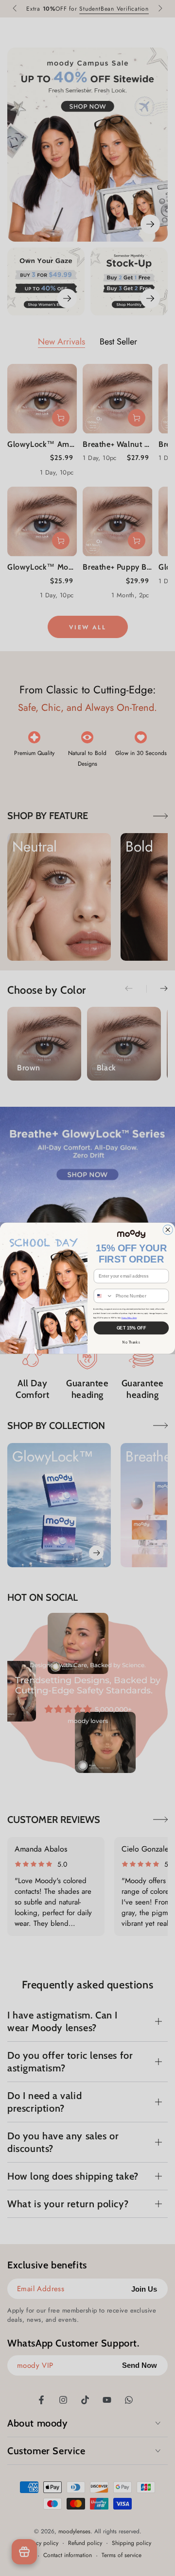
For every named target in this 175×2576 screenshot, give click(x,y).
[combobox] (103, 1296)
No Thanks (131, 1342)
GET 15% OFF (131, 1328)
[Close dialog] (168, 1230)
